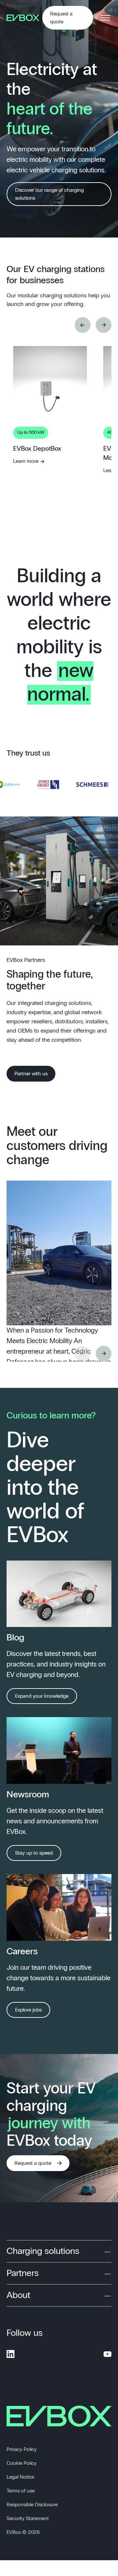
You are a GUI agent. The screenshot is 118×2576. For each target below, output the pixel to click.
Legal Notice (20, 2477)
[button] (83, 325)
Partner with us (31, 1074)
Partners (23, 2273)
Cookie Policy (22, 2463)
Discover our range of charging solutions (49, 194)
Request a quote (61, 18)
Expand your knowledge (42, 1696)
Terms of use (21, 2491)
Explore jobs (28, 2010)
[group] (50, 463)
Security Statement (28, 2518)
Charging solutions (43, 2251)
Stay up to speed (34, 1853)
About (18, 2295)
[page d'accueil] (24, 18)
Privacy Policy (22, 2449)
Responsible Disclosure (32, 2505)
